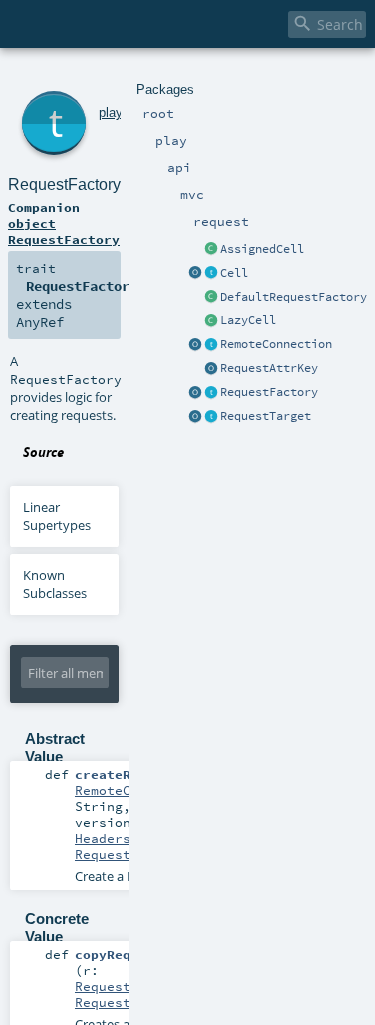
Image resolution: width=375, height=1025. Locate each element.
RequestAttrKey (269, 368)
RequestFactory (269, 392)
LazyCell (248, 320)
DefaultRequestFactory (293, 297)
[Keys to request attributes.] (211, 369)
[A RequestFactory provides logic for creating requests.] (211, 393)
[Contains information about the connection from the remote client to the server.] (211, 345)
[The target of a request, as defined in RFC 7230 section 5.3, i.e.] (211, 417)
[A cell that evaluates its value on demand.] (211, 321)
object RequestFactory (64, 231)
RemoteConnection (276, 344)
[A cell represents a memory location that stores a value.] (211, 274)
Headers (103, 838)
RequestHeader (127, 854)
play (110, 112)
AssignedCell (262, 249)
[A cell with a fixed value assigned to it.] (211, 250)
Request (103, 986)
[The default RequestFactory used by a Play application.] (211, 298)
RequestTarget (265, 416)
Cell (234, 273)
